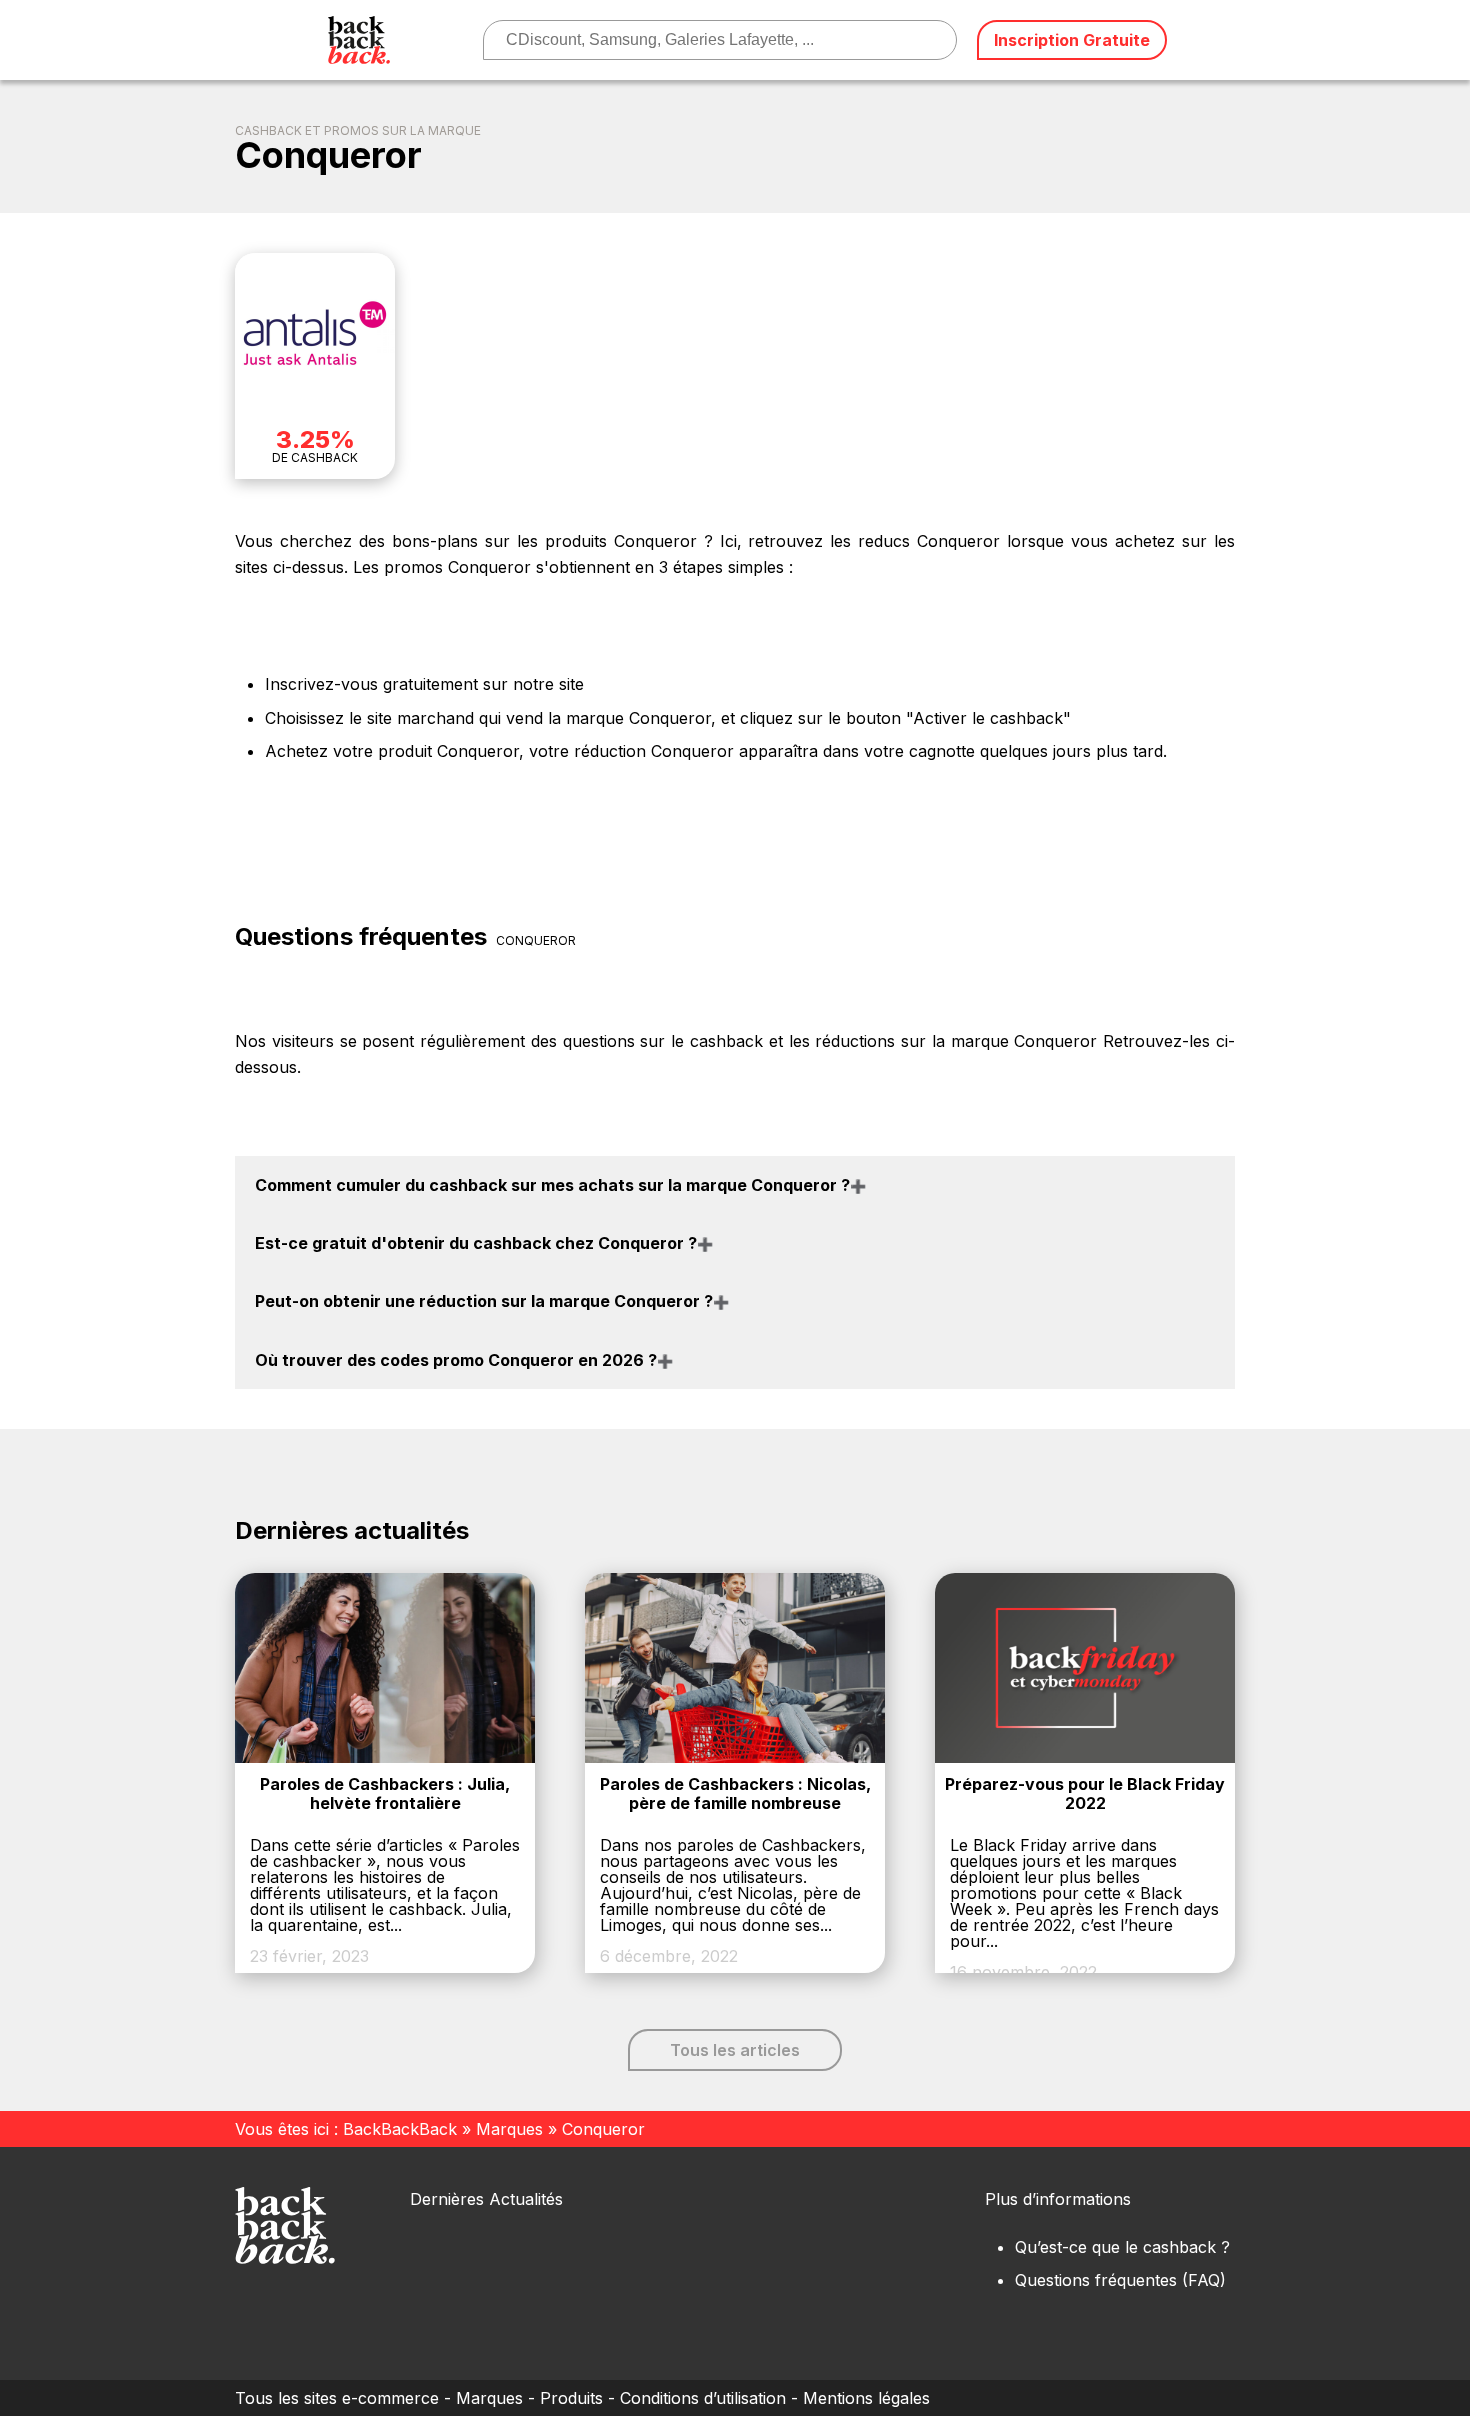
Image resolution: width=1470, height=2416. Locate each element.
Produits (571, 2398)
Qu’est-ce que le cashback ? (1122, 2247)
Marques (509, 2129)
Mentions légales (866, 2398)
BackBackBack (400, 2129)
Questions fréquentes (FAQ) (1120, 2280)
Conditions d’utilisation (703, 2398)
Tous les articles (735, 2050)
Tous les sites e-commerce (337, 2398)
